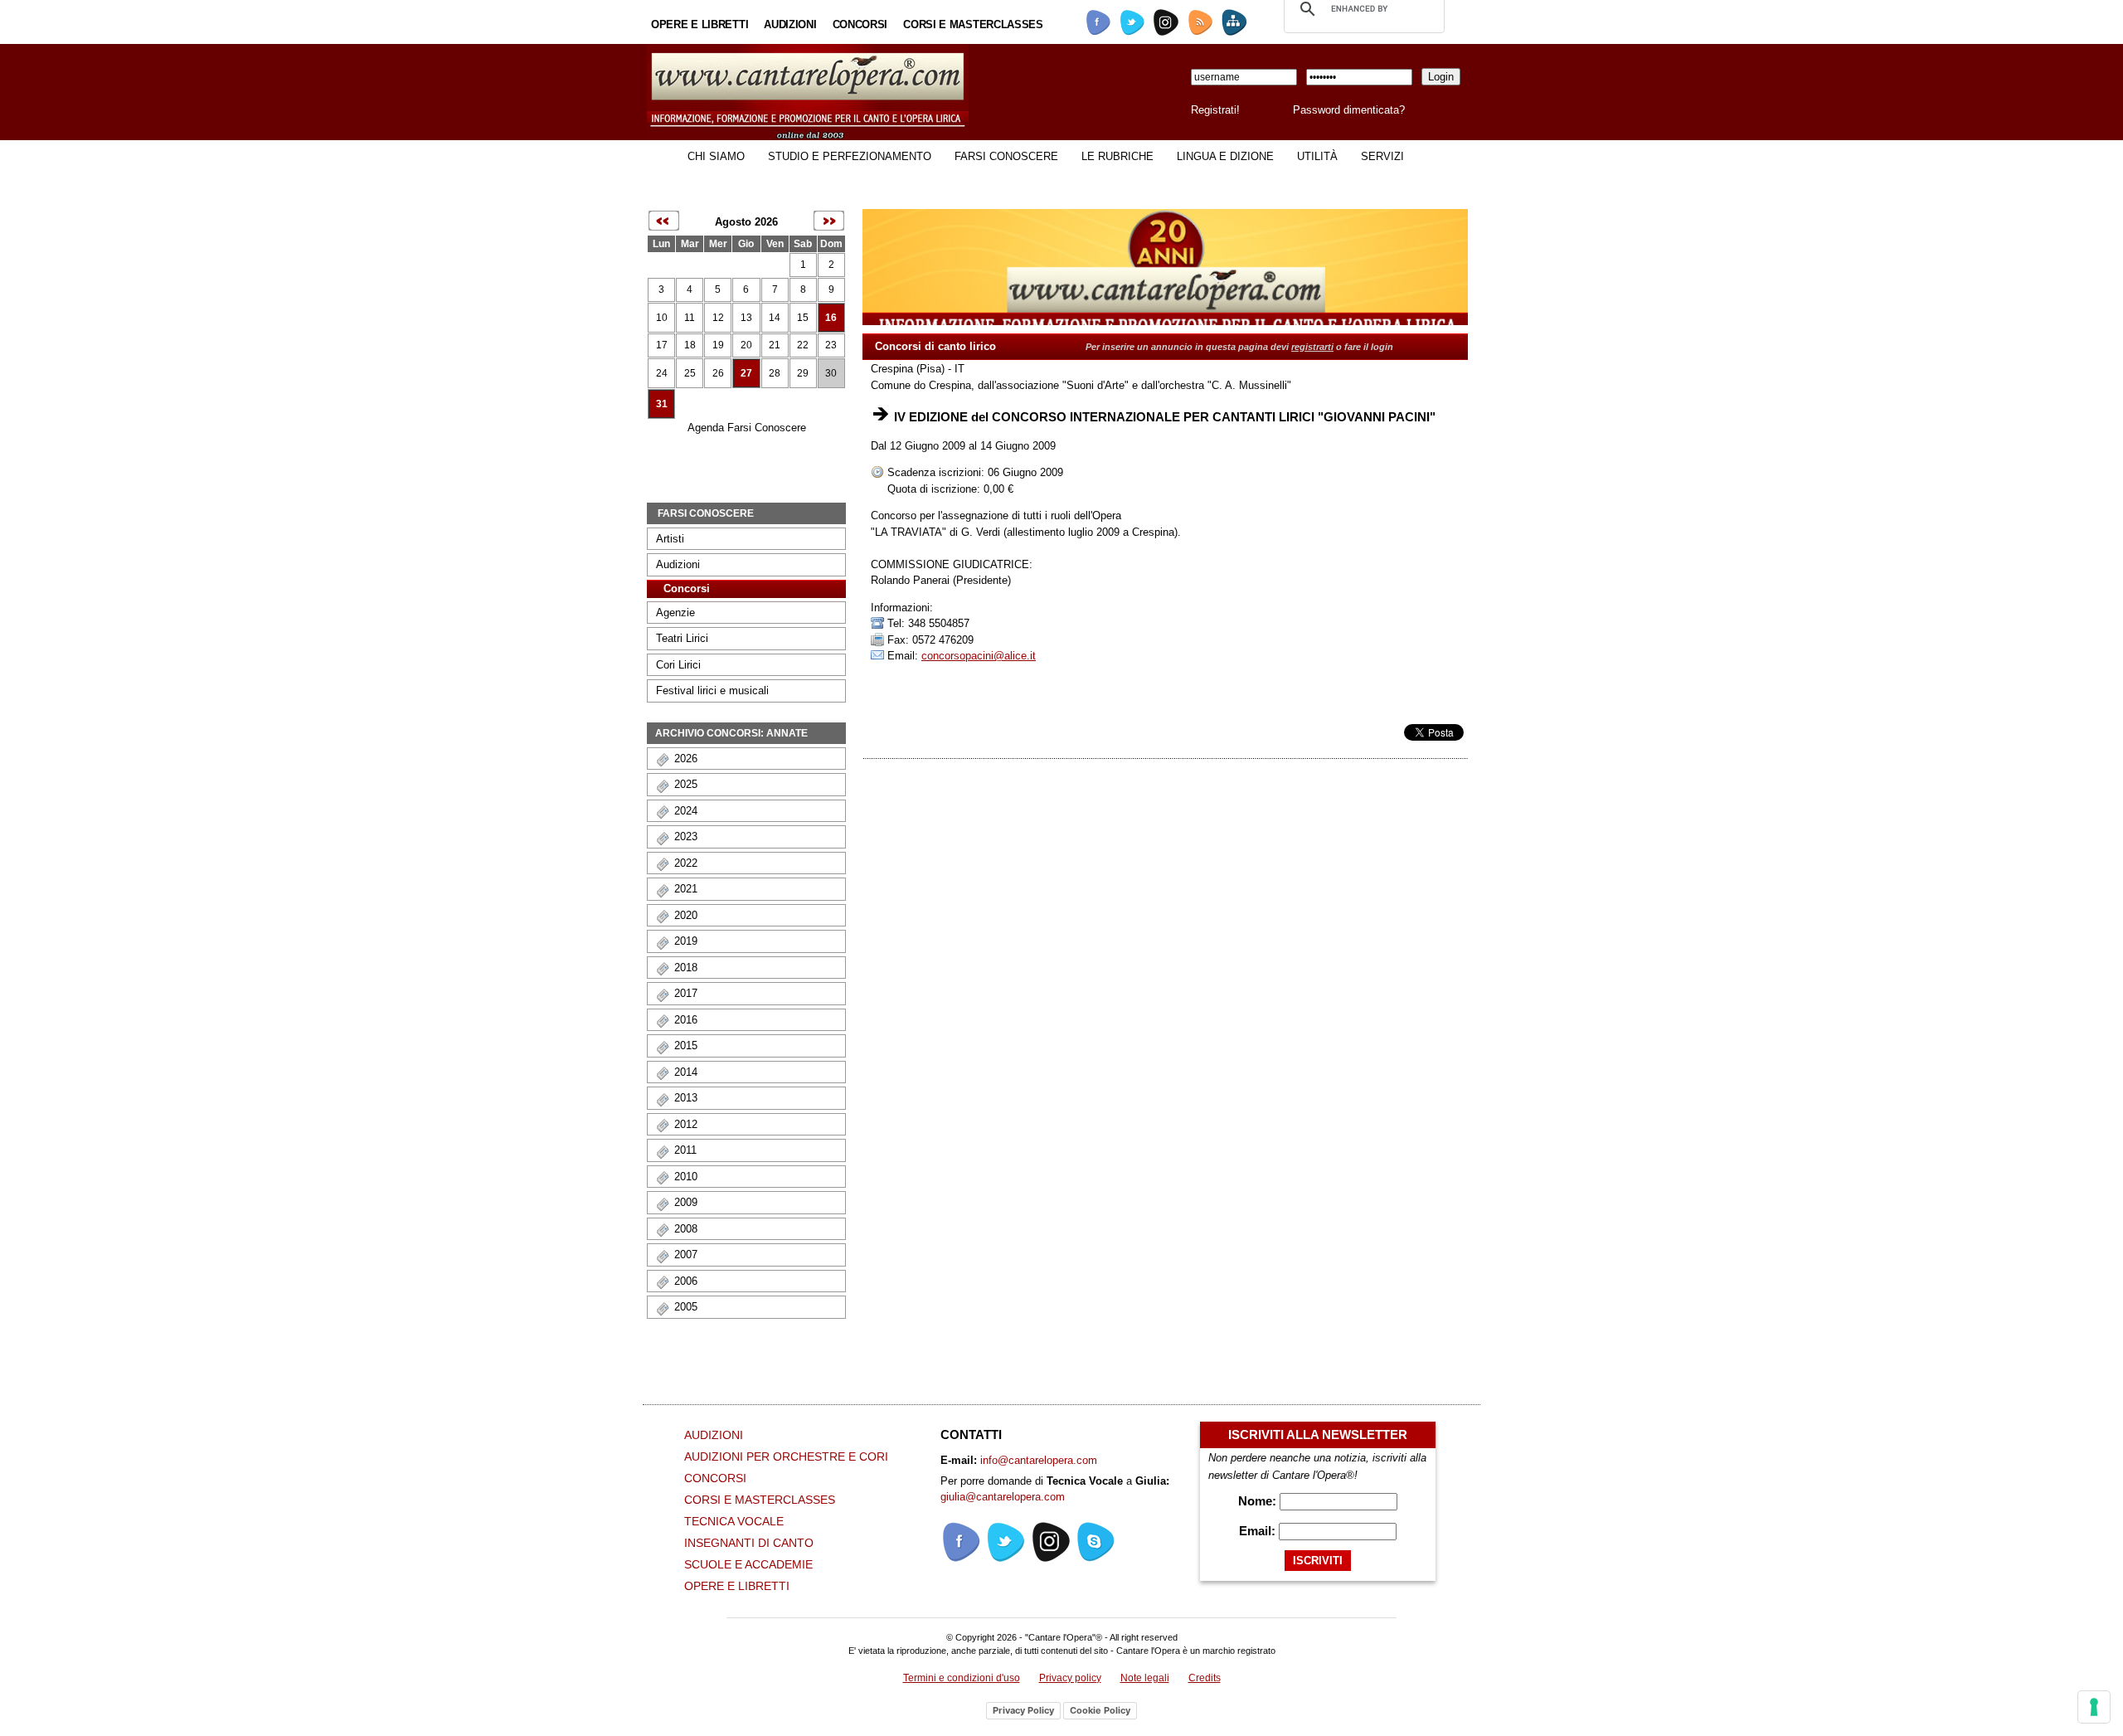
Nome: (1259, 1501)
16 (831, 318)
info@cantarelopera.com (1039, 1460)
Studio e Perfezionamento (850, 156)
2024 (686, 811)
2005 (686, 1307)
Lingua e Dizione (1225, 156)
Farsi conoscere (1006, 156)
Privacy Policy (1023, 1710)
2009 (686, 1202)
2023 (686, 836)
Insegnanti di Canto (749, 1543)
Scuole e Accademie (748, 1564)
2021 (686, 889)
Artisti (670, 539)
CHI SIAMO (716, 156)
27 (746, 373)
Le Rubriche (1117, 156)
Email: (1259, 1531)
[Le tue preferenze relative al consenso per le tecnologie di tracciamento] (2094, 1707)
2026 (686, 759)
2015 (686, 1045)
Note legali (1145, 1678)
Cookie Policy (1100, 1710)
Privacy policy (1070, 1678)
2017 (686, 993)
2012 (686, 1124)
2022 (686, 863)
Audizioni (790, 24)
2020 (686, 915)
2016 (686, 1020)
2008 (686, 1229)
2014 (686, 1072)
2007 (686, 1255)
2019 (686, 941)
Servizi (1382, 156)
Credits (1205, 1678)
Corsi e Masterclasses (973, 24)
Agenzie (675, 613)
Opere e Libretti (700, 24)
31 (662, 404)
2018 (686, 968)
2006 (686, 1281)
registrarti (1312, 347)
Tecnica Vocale (734, 1521)
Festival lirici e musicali (712, 691)
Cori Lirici (678, 665)
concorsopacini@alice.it (979, 656)
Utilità (1317, 156)
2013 (686, 1098)
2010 (686, 1177)
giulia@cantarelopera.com (1003, 1497)
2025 (686, 784)
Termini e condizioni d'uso (962, 1678)
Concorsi (860, 24)
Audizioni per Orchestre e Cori (786, 1456)
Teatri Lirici (682, 638)
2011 (685, 1150)
